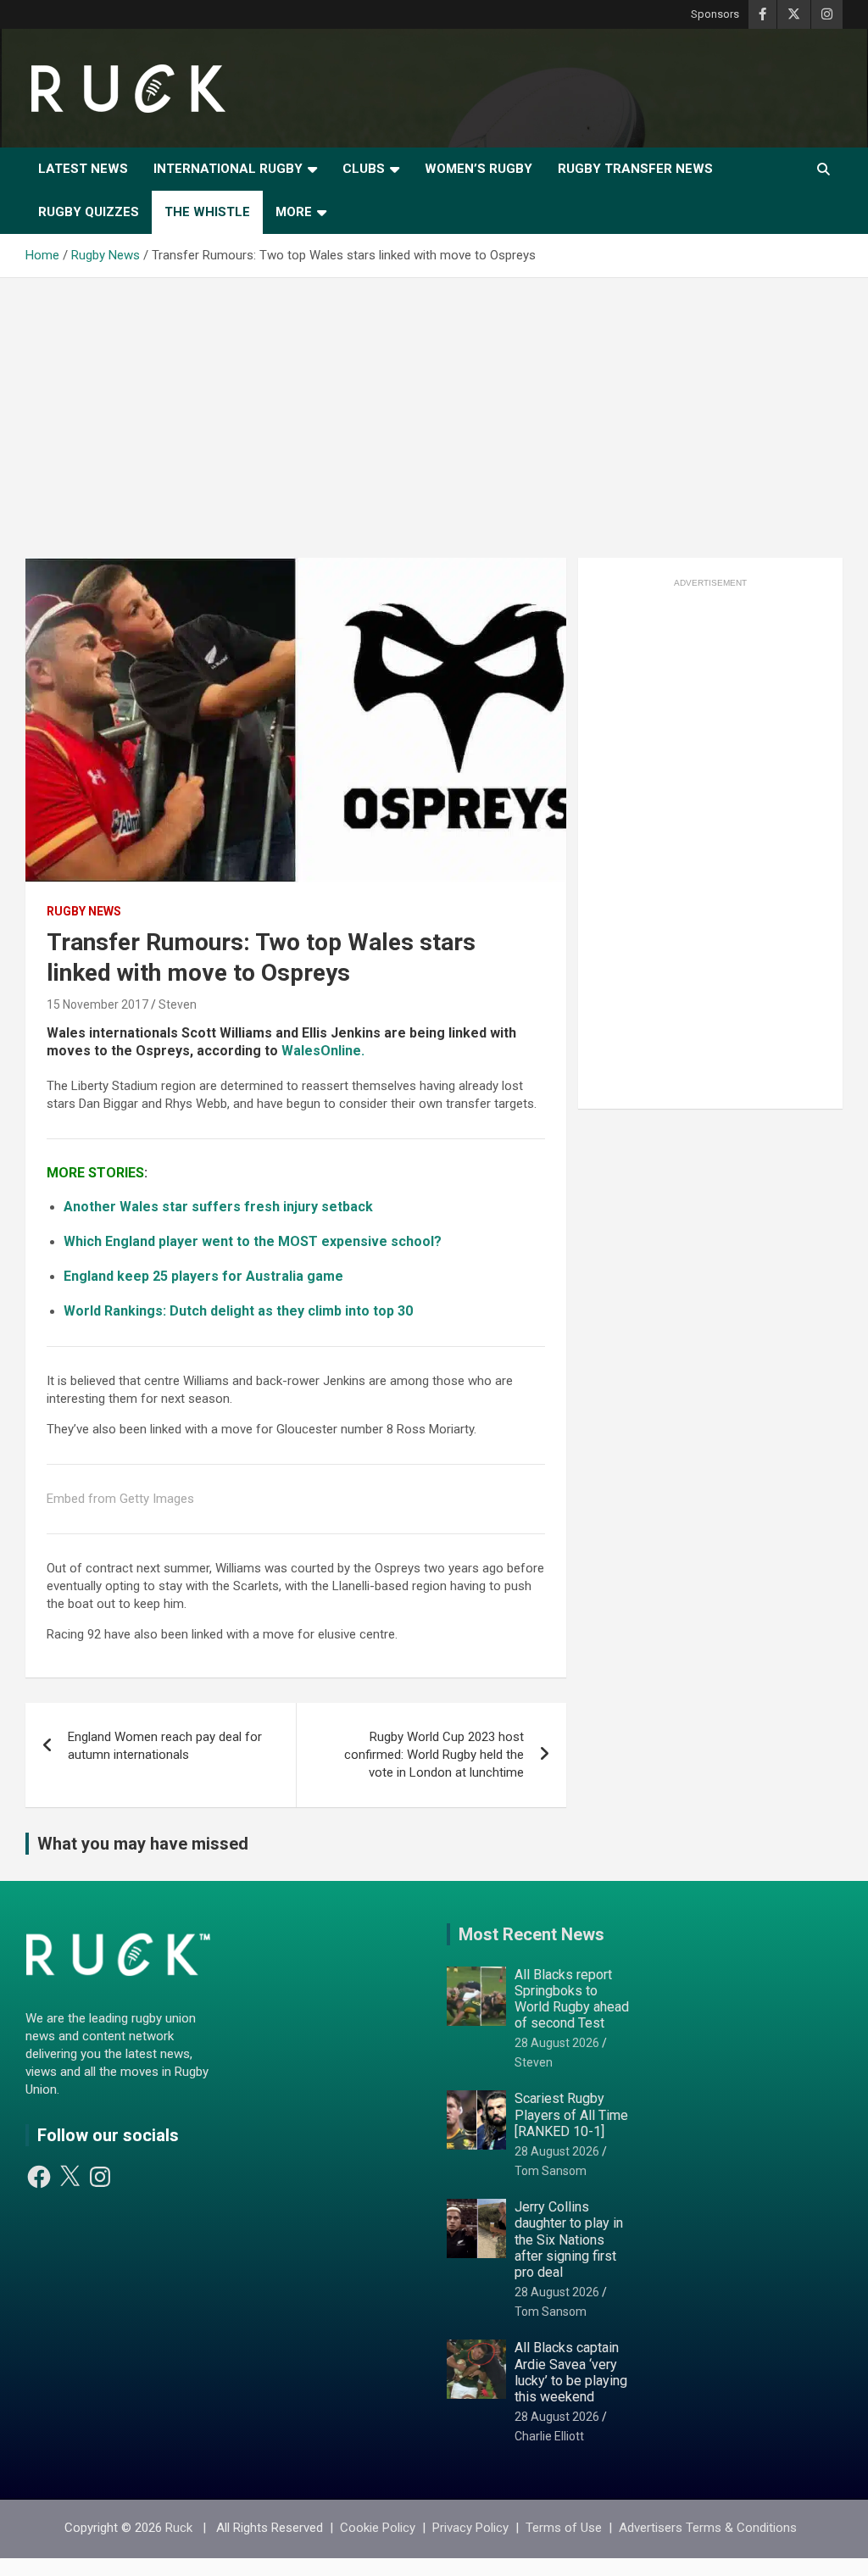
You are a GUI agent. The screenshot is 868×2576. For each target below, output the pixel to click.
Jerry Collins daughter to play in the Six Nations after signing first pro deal (569, 2239)
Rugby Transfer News (635, 169)
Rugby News (84, 911)
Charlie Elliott (549, 2436)
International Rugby (228, 169)
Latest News (83, 169)
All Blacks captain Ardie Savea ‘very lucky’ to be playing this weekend (571, 2372)
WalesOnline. (323, 1051)
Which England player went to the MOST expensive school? (253, 1241)
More (294, 212)
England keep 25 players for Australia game (203, 1276)
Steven (178, 1004)
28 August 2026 (557, 2043)
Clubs (364, 169)
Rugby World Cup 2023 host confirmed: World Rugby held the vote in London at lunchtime (434, 1755)
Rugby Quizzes (89, 212)
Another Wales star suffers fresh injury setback (218, 1207)
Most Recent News (531, 1934)
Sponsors (715, 14)
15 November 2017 (97, 1004)
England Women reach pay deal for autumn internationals (165, 1746)
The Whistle (207, 212)
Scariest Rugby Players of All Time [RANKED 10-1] (571, 2114)
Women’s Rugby (479, 169)
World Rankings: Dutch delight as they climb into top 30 (238, 1311)
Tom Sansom (551, 2171)
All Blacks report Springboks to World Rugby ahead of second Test (572, 1999)
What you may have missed (143, 1844)
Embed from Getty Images (120, 1499)
